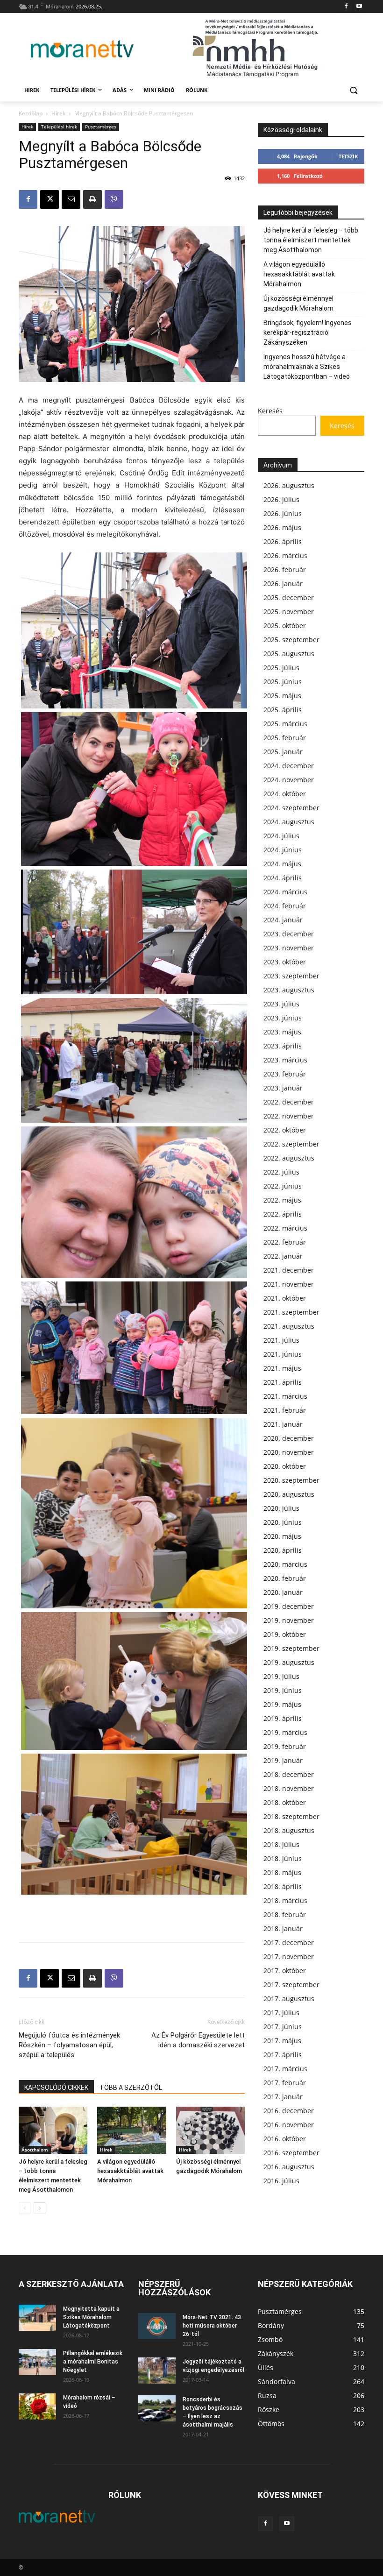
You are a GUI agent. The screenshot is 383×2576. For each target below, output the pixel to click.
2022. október (285, 1130)
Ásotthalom (35, 2150)
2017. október (285, 1971)
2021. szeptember (291, 1312)
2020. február (285, 1578)
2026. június (283, 513)
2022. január (283, 1256)
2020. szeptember (291, 1480)
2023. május (282, 1032)
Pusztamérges (101, 127)
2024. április (283, 878)
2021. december (289, 1270)
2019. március (285, 1732)
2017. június (283, 2027)
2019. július (281, 1676)
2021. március (285, 1396)
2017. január (283, 2097)
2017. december (289, 1943)
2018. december (289, 1774)
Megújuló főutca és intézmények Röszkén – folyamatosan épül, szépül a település (69, 2045)
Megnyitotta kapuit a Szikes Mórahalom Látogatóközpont (91, 2317)
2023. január (283, 1088)
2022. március (285, 1228)
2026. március (285, 556)
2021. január (283, 1424)
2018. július (281, 1844)
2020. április (283, 1550)
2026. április (283, 541)
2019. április (283, 1718)
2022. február (285, 1242)
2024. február (285, 906)
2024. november (289, 780)
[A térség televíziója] (82, 49)
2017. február (285, 2083)
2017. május (282, 2041)
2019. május (282, 1704)
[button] (353, 90)
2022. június (283, 1186)
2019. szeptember (291, 1648)
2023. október (285, 962)
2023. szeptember (291, 976)
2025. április (283, 710)
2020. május (282, 1536)
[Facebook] (346, 7)
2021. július (281, 1340)
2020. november (289, 1452)
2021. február (285, 1410)
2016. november (289, 2125)
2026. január (283, 584)
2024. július (281, 836)
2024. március (285, 892)
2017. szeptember (291, 1985)
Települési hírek (59, 127)
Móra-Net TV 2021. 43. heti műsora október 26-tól (213, 2326)
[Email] (71, 199)
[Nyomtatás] (92, 199)
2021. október (285, 1298)
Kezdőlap (31, 113)
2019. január (283, 1760)
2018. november (289, 1788)
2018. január (283, 1928)
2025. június (283, 682)
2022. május (282, 1200)
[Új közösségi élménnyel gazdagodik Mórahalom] (210, 2130)
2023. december (289, 934)
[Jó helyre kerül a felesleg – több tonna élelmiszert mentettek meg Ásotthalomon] (53, 2130)
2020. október (285, 1466)
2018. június (283, 1858)
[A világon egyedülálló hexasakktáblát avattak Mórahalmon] (131, 2130)
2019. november (289, 1620)
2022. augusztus (289, 1158)
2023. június (283, 1018)
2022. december (289, 1102)
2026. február (285, 570)
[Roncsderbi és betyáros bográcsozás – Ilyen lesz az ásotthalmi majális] (157, 2408)
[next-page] (39, 2208)
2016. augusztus (289, 2167)
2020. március (285, 1564)
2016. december (289, 2111)
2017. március (285, 2069)
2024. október (285, 794)
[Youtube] (359, 7)
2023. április (283, 1046)
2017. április (283, 2055)
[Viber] (114, 199)
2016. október (285, 2139)
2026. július (281, 499)
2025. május (282, 696)
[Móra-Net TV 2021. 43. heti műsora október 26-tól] (157, 2326)
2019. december (289, 1606)
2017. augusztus (289, 1999)
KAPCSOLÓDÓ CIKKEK (56, 2088)
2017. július (281, 2013)
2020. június (283, 1522)
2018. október (285, 1802)
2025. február (285, 738)
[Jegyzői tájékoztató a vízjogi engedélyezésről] (157, 2371)
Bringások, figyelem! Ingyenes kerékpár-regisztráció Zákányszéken (308, 333)
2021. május (282, 1368)
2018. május (282, 1872)
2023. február (285, 1074)
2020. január (283, 1592)
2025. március (285, 724)
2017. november (289, 1957)
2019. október (285, 1634)
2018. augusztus (289, 1830)
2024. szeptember (291, 808)
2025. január (283, 752)
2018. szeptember (291, 1816)
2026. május (282, 527)
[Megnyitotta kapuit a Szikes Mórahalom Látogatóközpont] (37, 2318)
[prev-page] (25, 2208)
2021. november (289, 1284)
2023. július (281, 1004)
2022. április (283, 1214)
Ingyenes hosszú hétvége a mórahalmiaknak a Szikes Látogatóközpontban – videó (307, 367)
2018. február (285, 1914)
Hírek (58, 113)
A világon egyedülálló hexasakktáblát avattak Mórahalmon (130, 2171)
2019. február (285, 1746)
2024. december (289, 766)
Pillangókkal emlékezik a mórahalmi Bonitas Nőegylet (93, 2362)
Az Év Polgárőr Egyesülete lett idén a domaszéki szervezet (198, 2040)
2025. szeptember (291, 640)
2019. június (283, 1690)
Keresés (270, 411)
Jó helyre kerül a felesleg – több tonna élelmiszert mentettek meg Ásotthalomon (311, 240)
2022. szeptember (291, 1144)
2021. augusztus (289, 1326)
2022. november (289, 1116)
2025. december (289, 598)
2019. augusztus (289, 1662)
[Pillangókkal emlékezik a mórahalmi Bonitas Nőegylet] (37, 2362)
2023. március (285, 1060)
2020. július (281, 1508)
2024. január (283, 920)
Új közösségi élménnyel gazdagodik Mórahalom (298, 303)
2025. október (285, 626)
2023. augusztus (289, 990)
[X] (50, 199)
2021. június (283, 1354)
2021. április (283, 1382)
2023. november (289, 948)
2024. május (282, 864)
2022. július (281, 1172)
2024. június (283, 850)
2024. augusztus (289, 822)
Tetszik (348, 156)
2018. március (285, 1900)
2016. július (281, 2181)
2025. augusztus (289, 654)
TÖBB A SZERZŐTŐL (131, 2088)
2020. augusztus (289, 1494)
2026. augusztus (289, 485)
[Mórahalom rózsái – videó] (37, 2406)
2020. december (289, 1438)
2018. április (283, 1886)
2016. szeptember (291, 2153)
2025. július (281, 668)
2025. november (289, 612)
